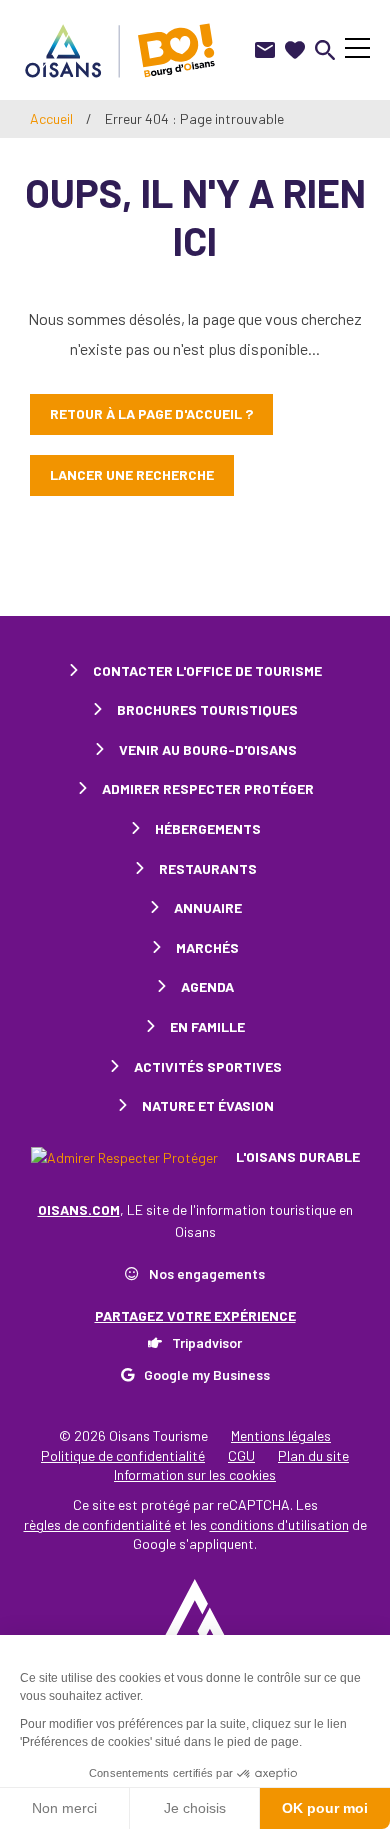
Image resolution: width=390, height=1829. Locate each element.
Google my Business (207, 1374)
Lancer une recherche (132, 474)
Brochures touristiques (207, 709)
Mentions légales (281, 1435)
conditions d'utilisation (279, 1524)
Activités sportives (208, 1066)
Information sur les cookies (195, 1474)
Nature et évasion (208, 1105)
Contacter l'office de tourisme (207, 670)
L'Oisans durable (296, 1156)
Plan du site (313, 1455)
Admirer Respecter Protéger (208, 788)
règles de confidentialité (97, 1524)
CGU (241, 1455)
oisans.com (79, 1209)
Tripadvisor (207, 1342)
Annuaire (208, 907)
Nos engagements (207, 1273)
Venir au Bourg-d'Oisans (208, 749)
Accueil (51, 118)
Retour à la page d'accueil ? (151, 413)
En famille (207, 1026)
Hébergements (208, 828)
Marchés (207, 947)
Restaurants (208, 868)
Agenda (207, 986)
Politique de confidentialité (123, 1455)
